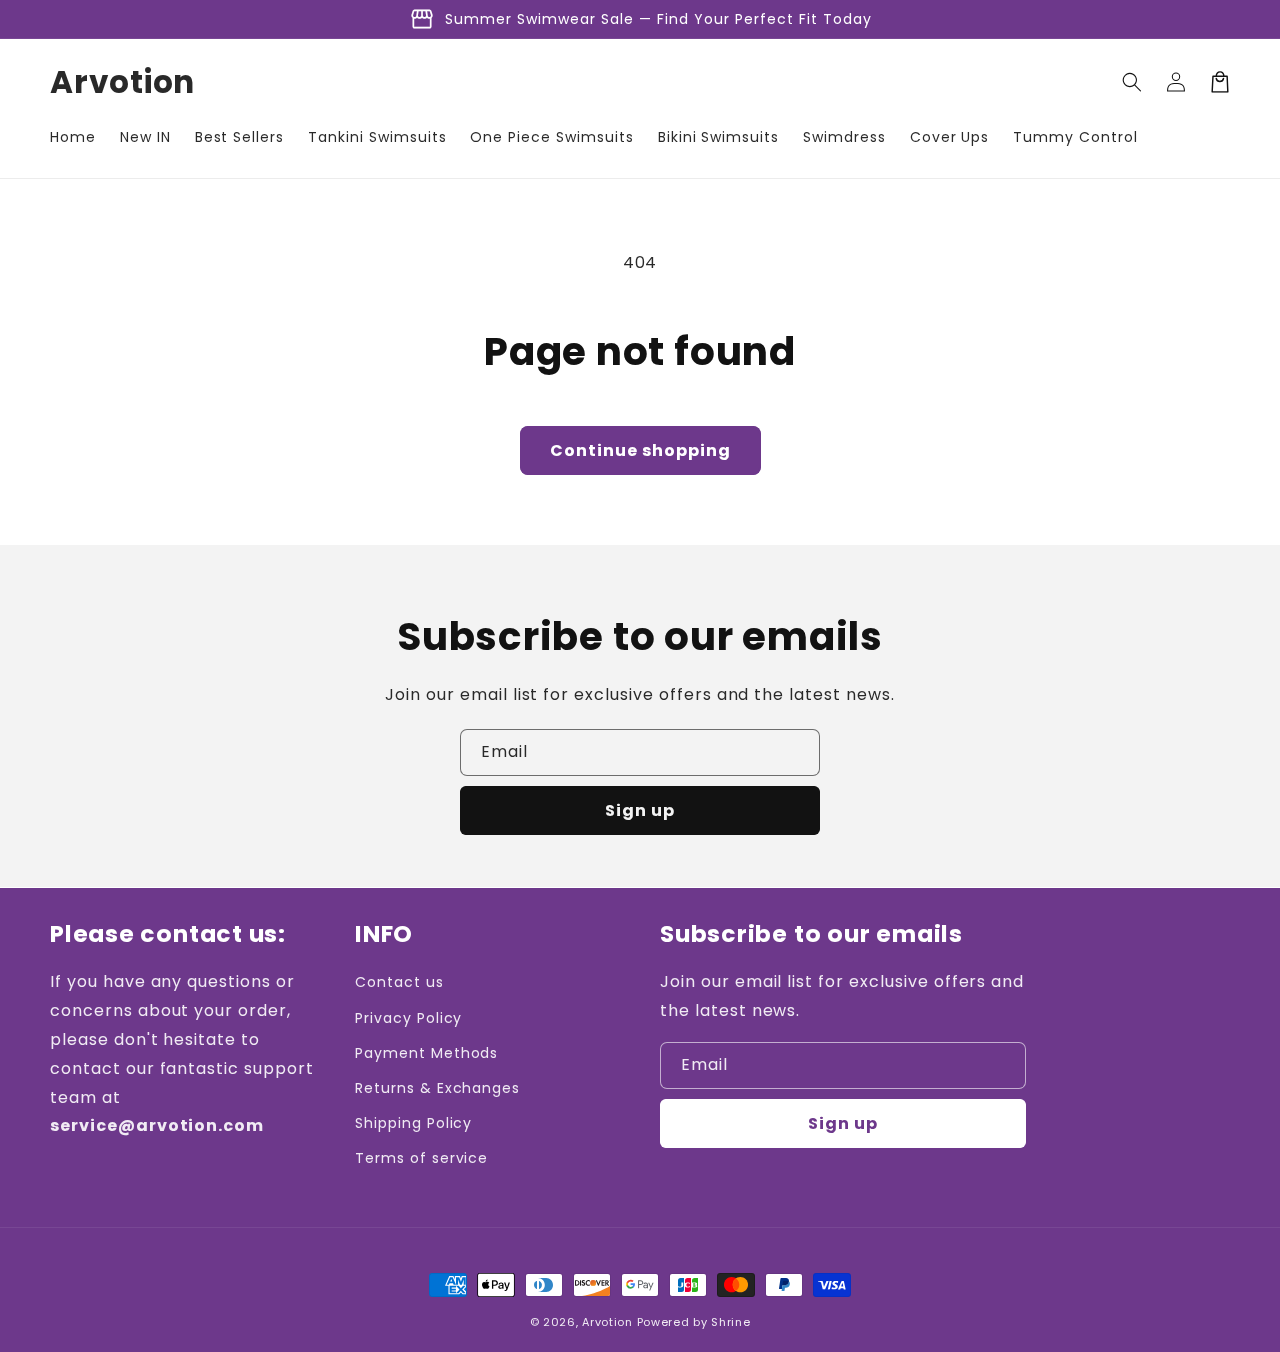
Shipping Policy (413, 1123)
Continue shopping (640, 450)
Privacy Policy (408, 1018)
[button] (1132, 82)
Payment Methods (426, 1053)
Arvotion (607, 1322)
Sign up (640, 810)
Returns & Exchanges (437, 1088)
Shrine (730, 1322)
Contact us (399, 982)
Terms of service (421, 1158)
